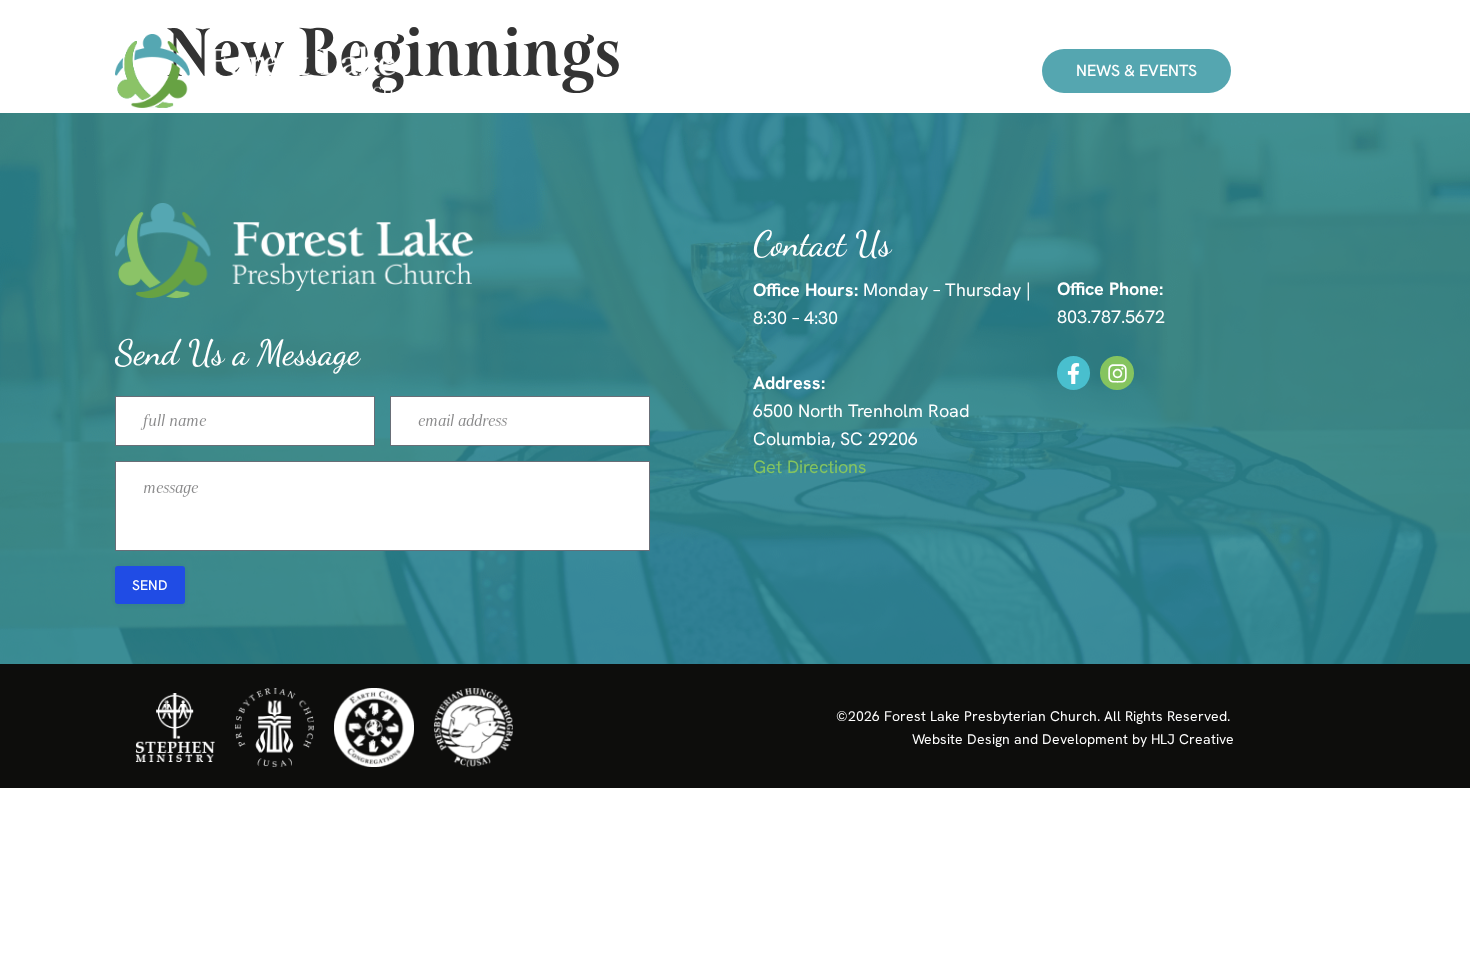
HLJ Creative (1192, 739)
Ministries (735, 71)
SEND (150, 585)
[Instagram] (1117, 373)
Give (971, 71)
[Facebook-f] (1074, 373)
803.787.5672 (1111, 316)
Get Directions (809, 466)
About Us (865, 71)
